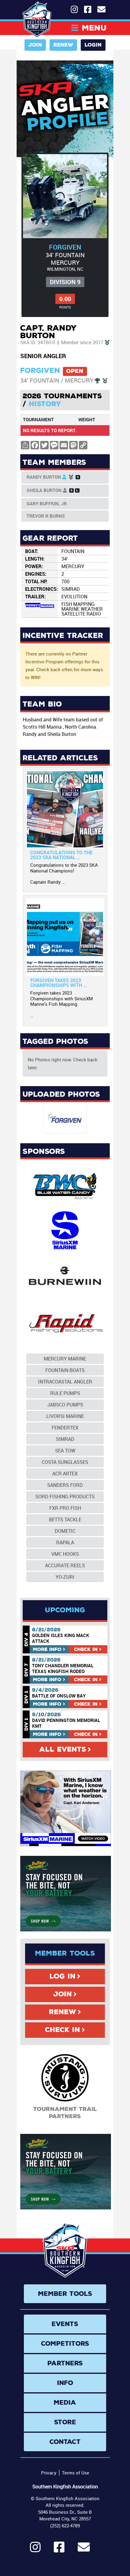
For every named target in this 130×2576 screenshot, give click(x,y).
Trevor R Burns (46, 516)
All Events (63, 1749)
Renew (63, 45)
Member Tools (65, 2294)
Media (65, 2403)
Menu (94, 28)
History (45, 404)
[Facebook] (59, 2550)
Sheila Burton (44, 490)
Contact (65, 2442)
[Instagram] (35, 2550)
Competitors (65, 2344)
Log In (63, 1976)
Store (65, 2422)
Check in (86, 1649)
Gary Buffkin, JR (47, 503)
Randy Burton (44, 477)
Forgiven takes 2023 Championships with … (58, 983)
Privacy (49, 2473)
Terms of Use (76, 2473)
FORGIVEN (65, 247)
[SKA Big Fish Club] (107, 342)
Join (35, 45)
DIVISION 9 (65, 282)
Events (65, 2324)
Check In (63, 2030)
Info (47, 1649)
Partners (65, 2363)
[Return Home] (37, 20)
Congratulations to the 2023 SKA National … (61, 855)
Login (93, 45)
